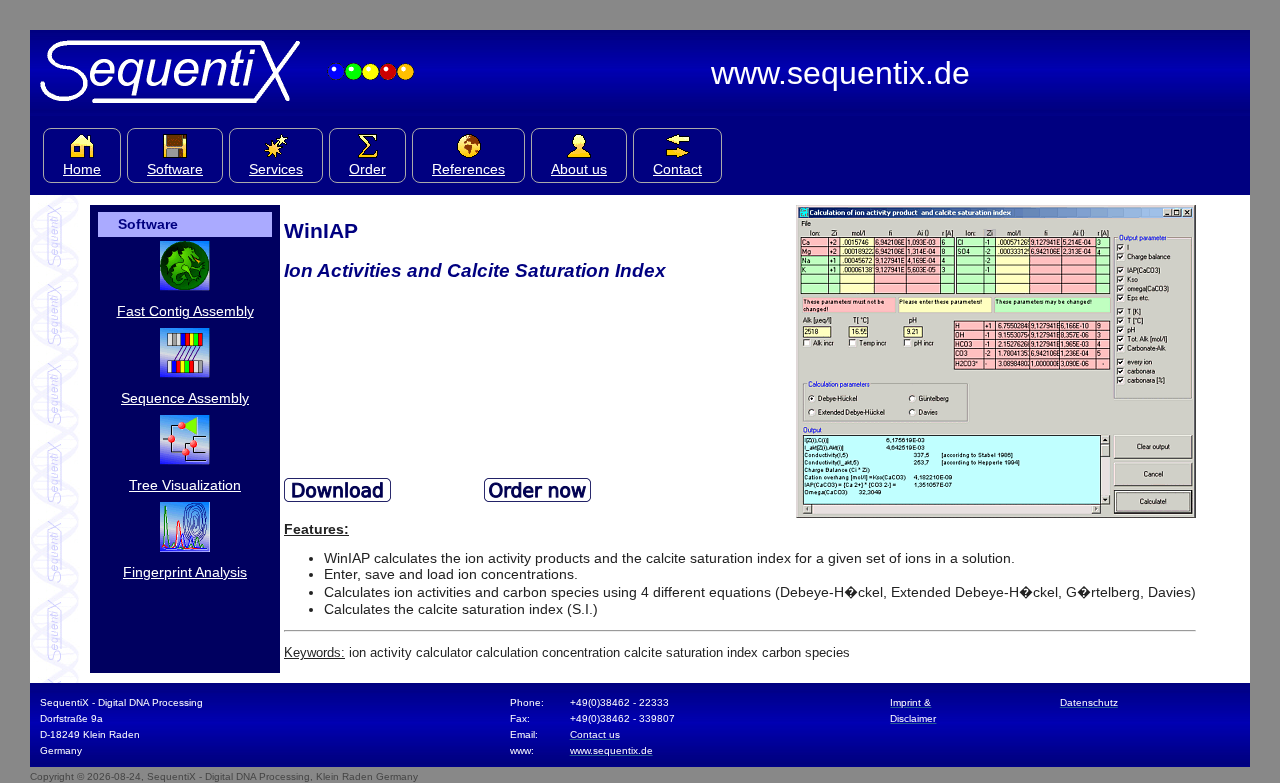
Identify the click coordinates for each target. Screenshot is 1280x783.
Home (82, 169)
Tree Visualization (185, 485)
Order (367, 169)
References (468, 169)
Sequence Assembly (185, 398)
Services (276, 169)
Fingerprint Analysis (185, 572)
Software (175, 169)
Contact (677, 169)
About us (579, 169)
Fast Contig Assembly (185, 311)
